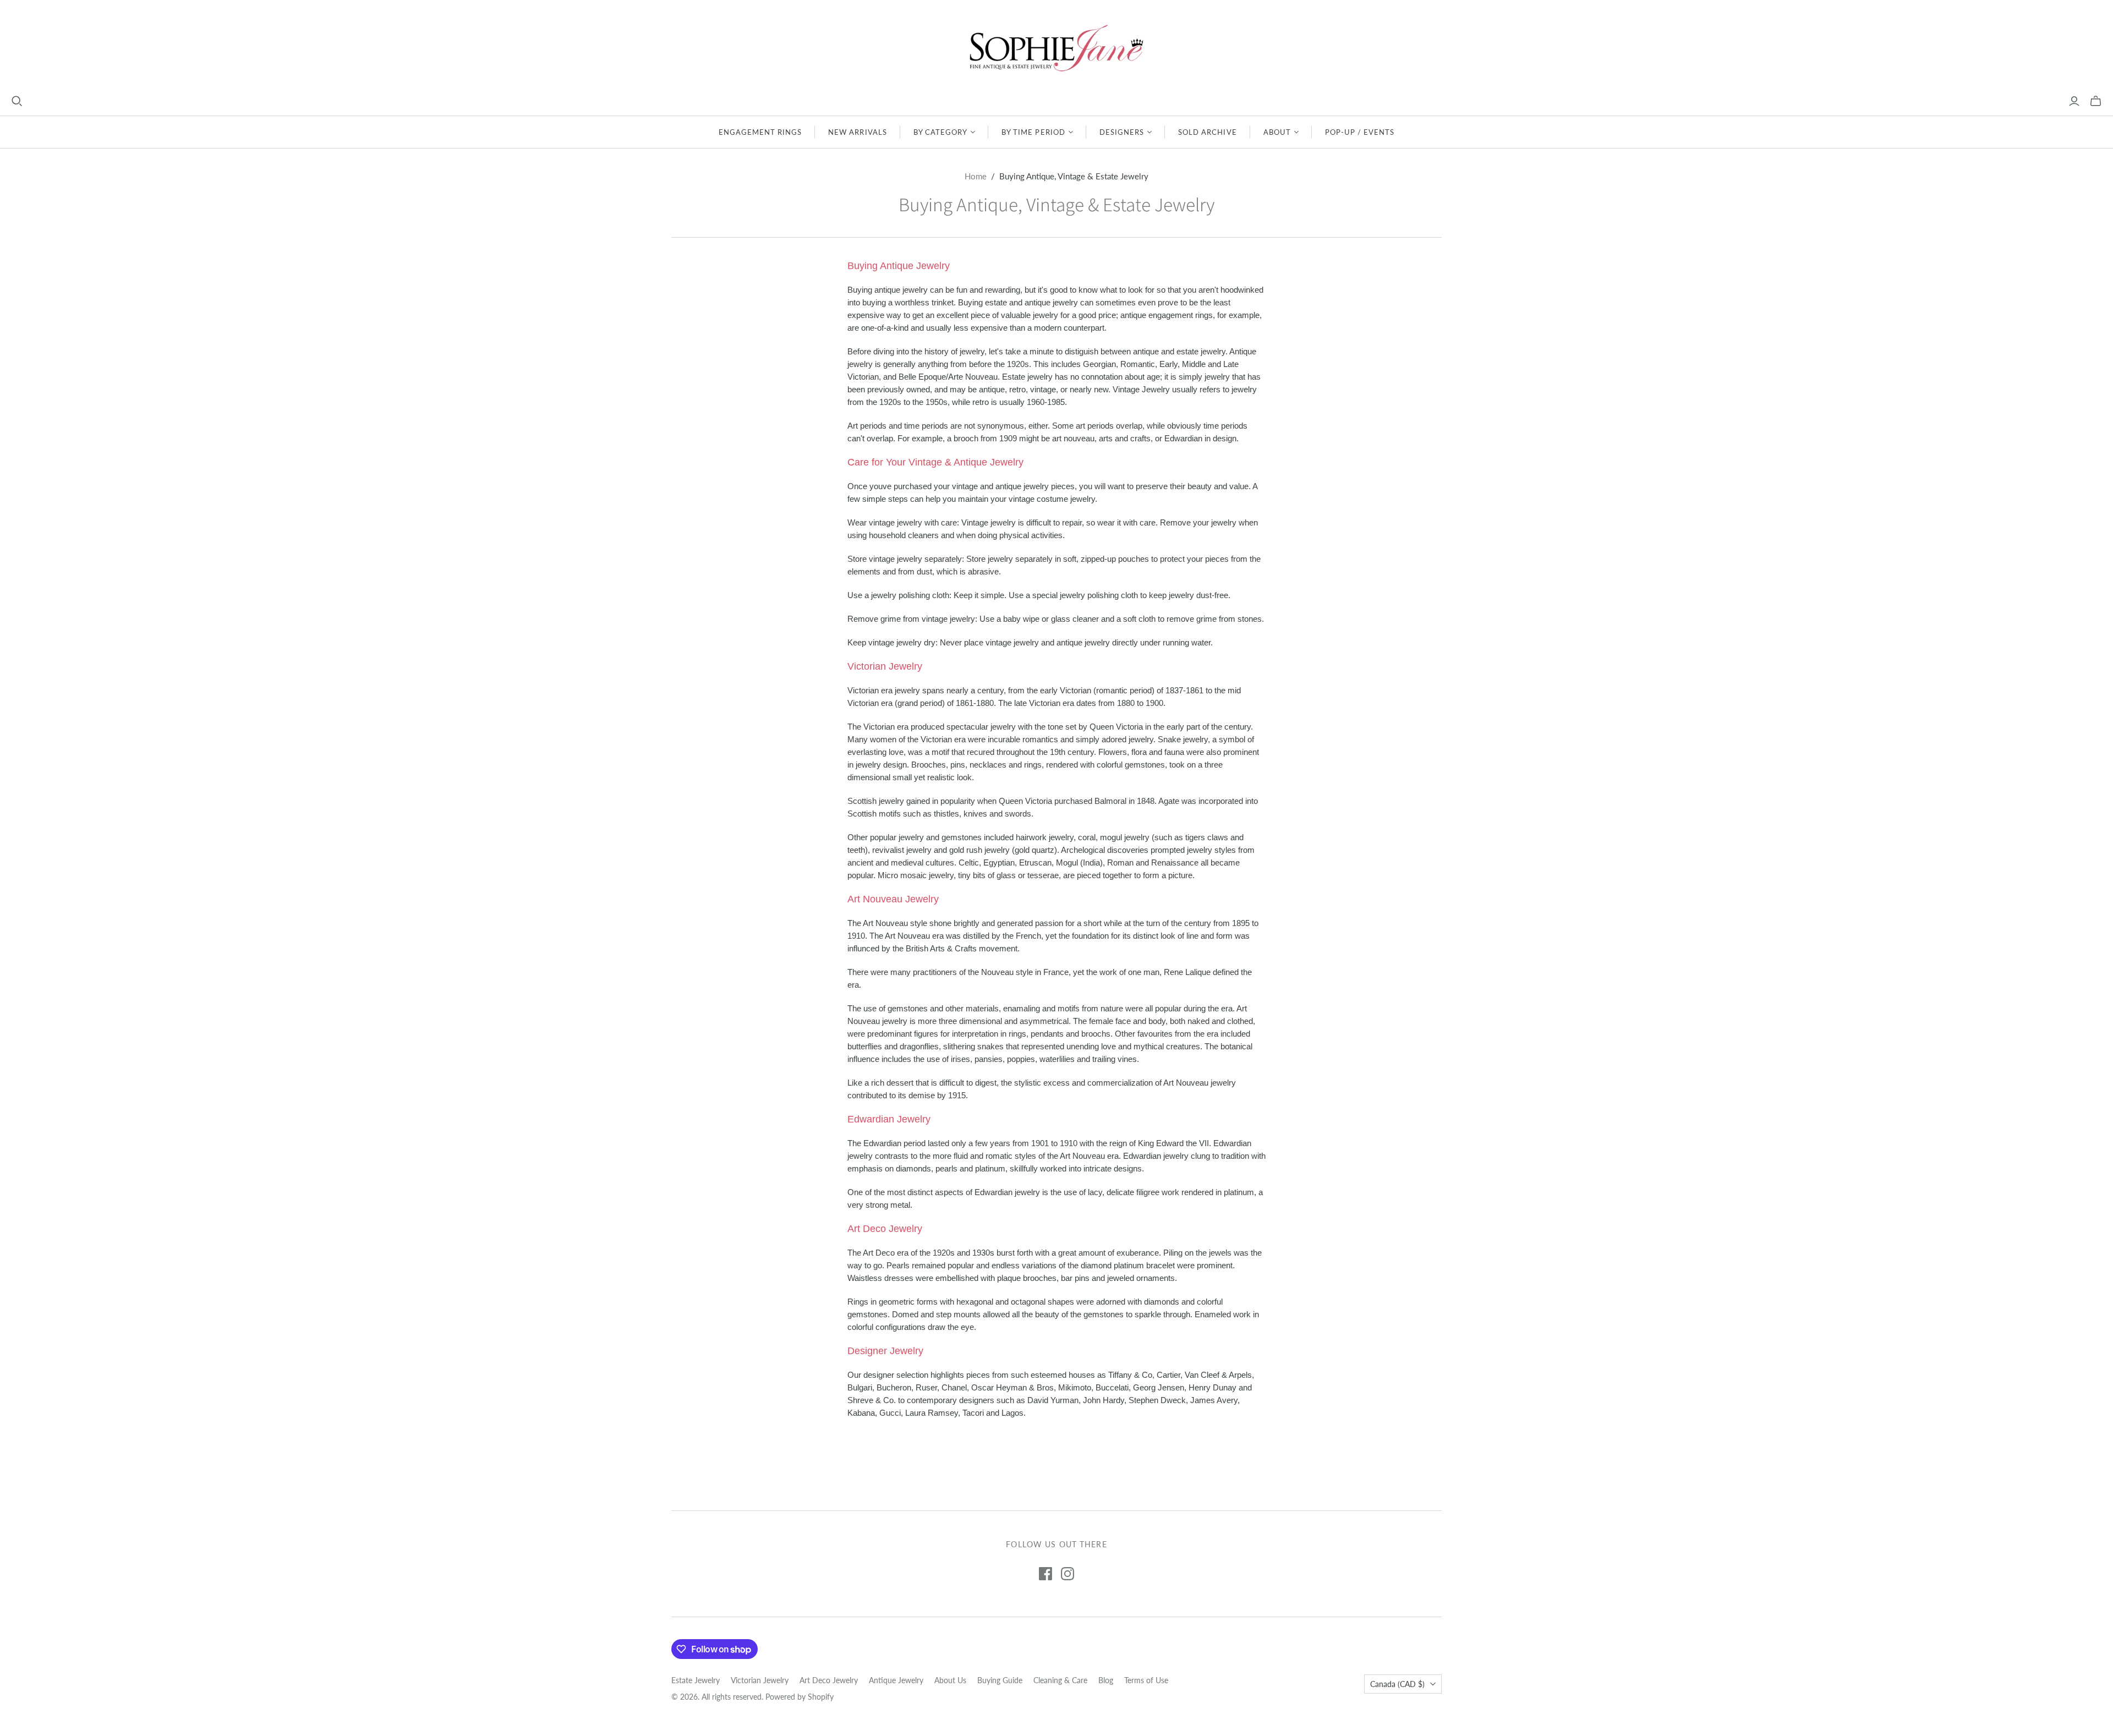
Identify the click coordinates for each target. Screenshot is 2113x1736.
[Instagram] (1068, 1574)
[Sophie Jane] (1056, 48)
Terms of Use (1146, 1680)
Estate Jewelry (696, 1680)
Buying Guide (1000, 1680)
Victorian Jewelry (760, 1680)
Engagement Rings (760, 132)
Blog (1106, 1680)
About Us (950, 1680)
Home (976, 176)
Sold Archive (1207, 132)
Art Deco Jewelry (829, 1680)
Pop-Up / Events (1360, 132)
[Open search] (17, 101)
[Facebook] (1045, 1574)
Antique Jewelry (896, 1680)
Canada (1397, 1684)
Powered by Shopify (800, 1697)
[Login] (2074, 101)
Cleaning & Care (1060, 1680)
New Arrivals (857, 132)
